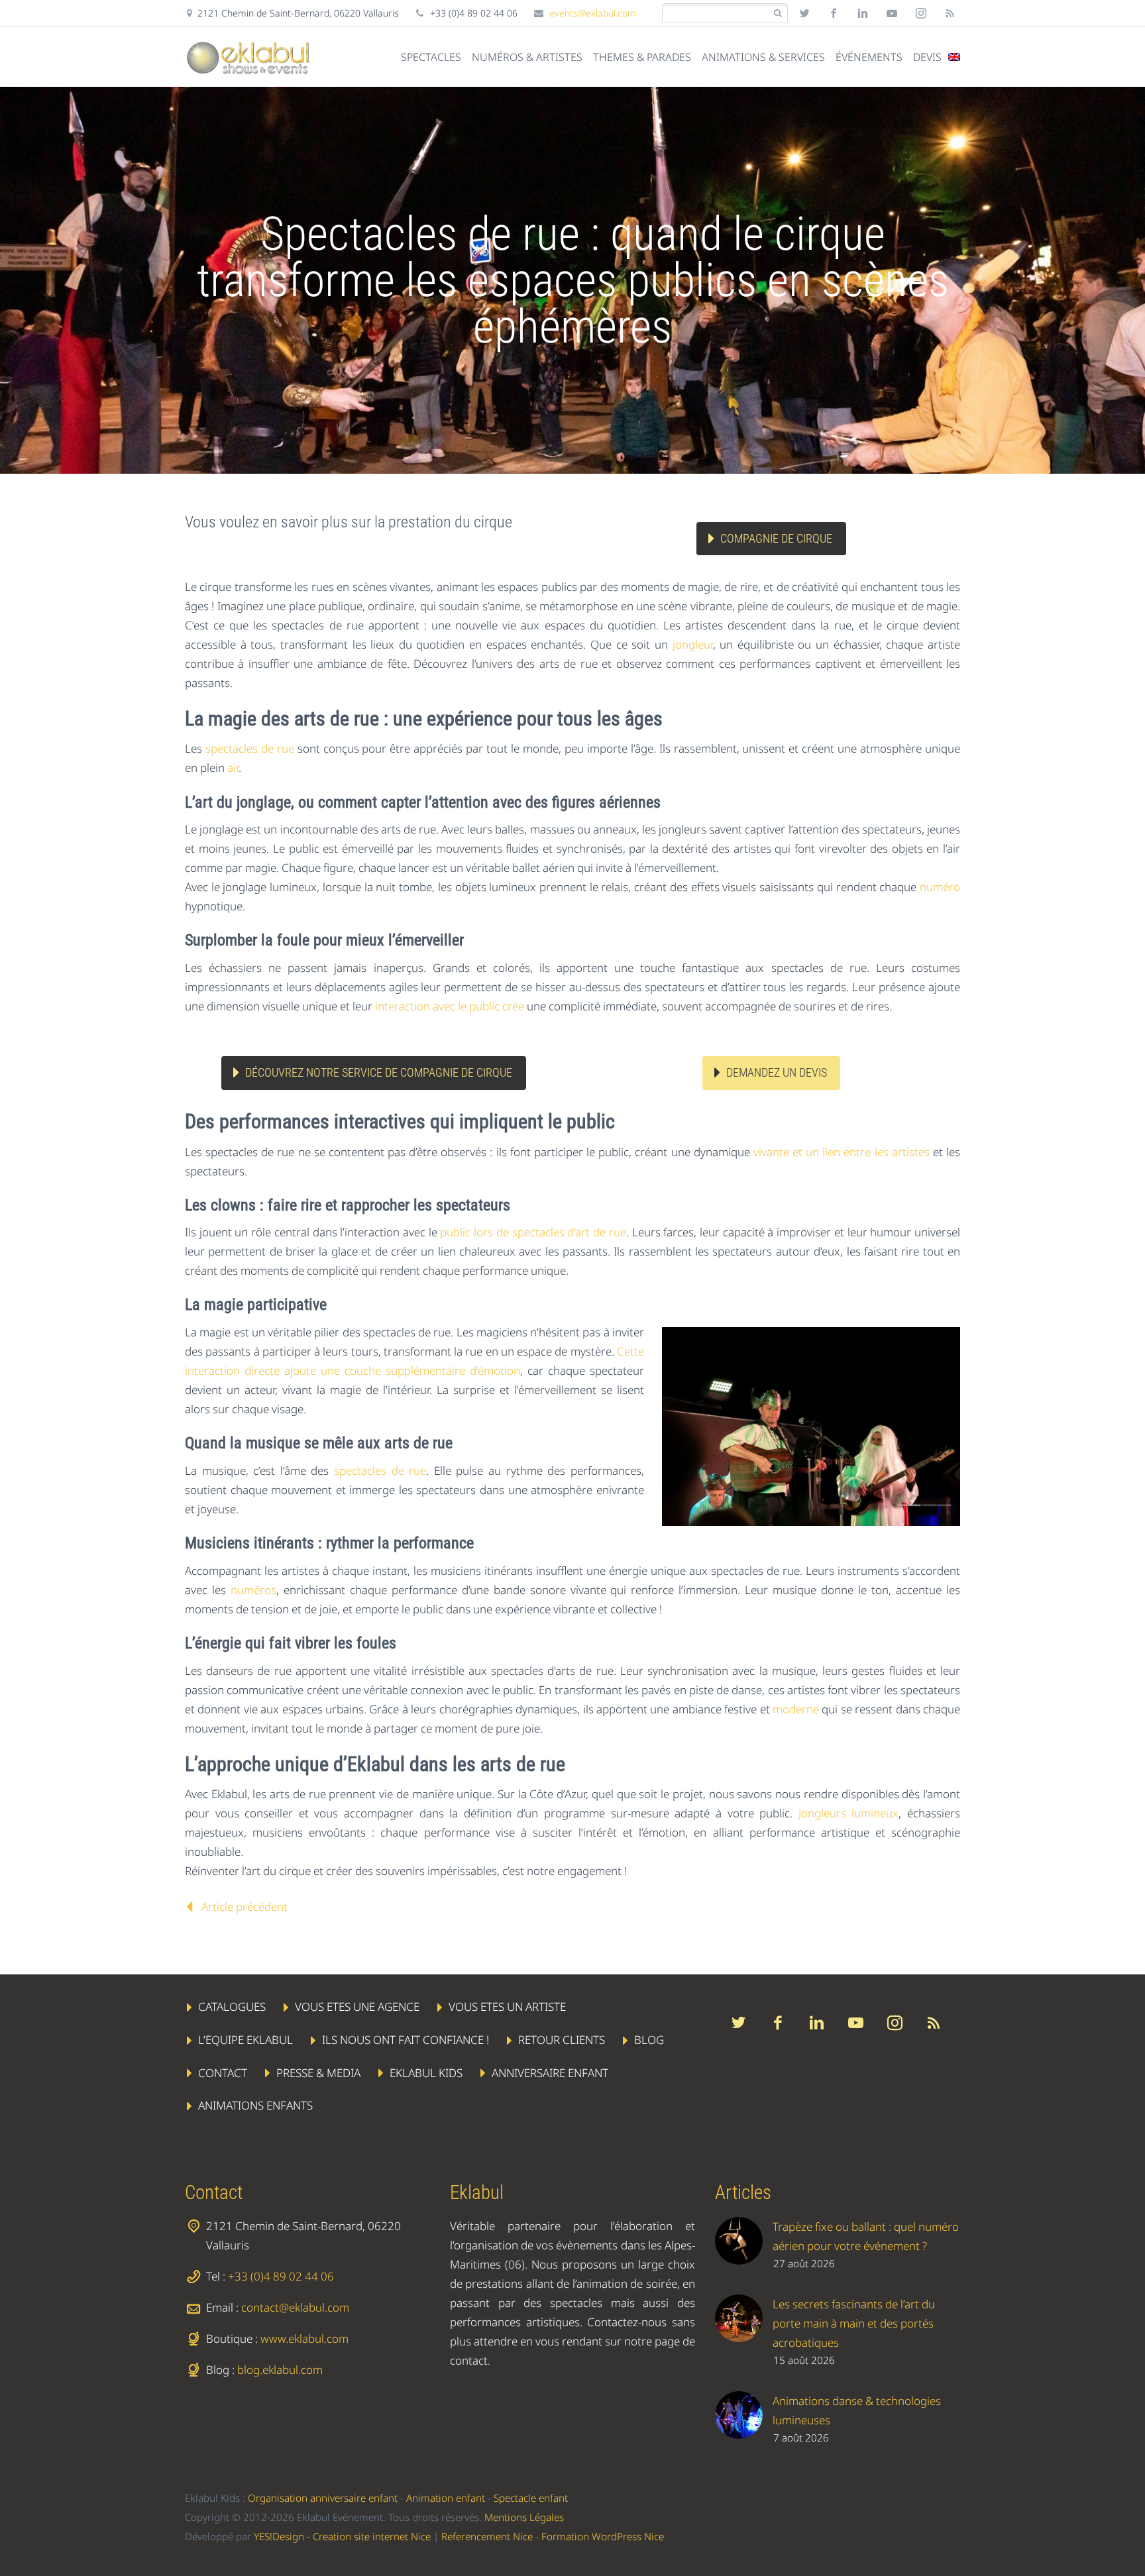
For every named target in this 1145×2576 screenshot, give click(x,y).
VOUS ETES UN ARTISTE (507, 2007)
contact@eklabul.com (295, 2307)
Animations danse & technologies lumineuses (857, 2410)
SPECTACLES (431, 57)
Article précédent (245, 1906)
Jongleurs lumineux (849, 1813)
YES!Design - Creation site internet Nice (342, 2536)
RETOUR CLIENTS (562, 2040)
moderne (796, 1709)
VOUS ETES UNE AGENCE (357, 2007)
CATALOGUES (232, 2007)
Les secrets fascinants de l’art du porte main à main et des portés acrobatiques (854, 2323)
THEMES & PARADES (642, 57)
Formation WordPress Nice (603, 2536)
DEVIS (927, 57)
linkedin (863, 13)
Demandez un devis (777, 1072)
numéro (940, 887)
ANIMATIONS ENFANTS (255, 2105)
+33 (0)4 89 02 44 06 (281, 2276)
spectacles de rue (250, 748)
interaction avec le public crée (450, 1006)
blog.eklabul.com (280, 2370)
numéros (253, 1590)
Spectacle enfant (531, 2498)
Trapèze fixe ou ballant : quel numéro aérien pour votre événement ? (866, 2236)
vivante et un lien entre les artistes (842, 1152)
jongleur (693, 644)
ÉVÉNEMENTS (869, 57)
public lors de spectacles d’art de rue (533, 1232)
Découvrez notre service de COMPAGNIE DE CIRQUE (379, 1072)
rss (950, 13)
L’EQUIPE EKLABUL (245, 2040)
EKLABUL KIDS (426, 2072)
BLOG (649, 2040)
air (233, 768)
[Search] (778, 14)
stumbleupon (921, 13)
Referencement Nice (487, 2536)
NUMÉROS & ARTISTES (527, 57)
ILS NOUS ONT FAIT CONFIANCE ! (406, 2040)
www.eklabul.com (304, 2338)
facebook (834, 13)
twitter (804, 13)
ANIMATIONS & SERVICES (763, 57)
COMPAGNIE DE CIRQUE (776, 538)
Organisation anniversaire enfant (323, 2498)
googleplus (892, 13)
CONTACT (223, 2072)
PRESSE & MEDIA (318, 2072)
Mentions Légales (524, 2517)
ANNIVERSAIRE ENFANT (550, 2072)
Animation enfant (446, 2498)
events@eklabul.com (593, 13)
